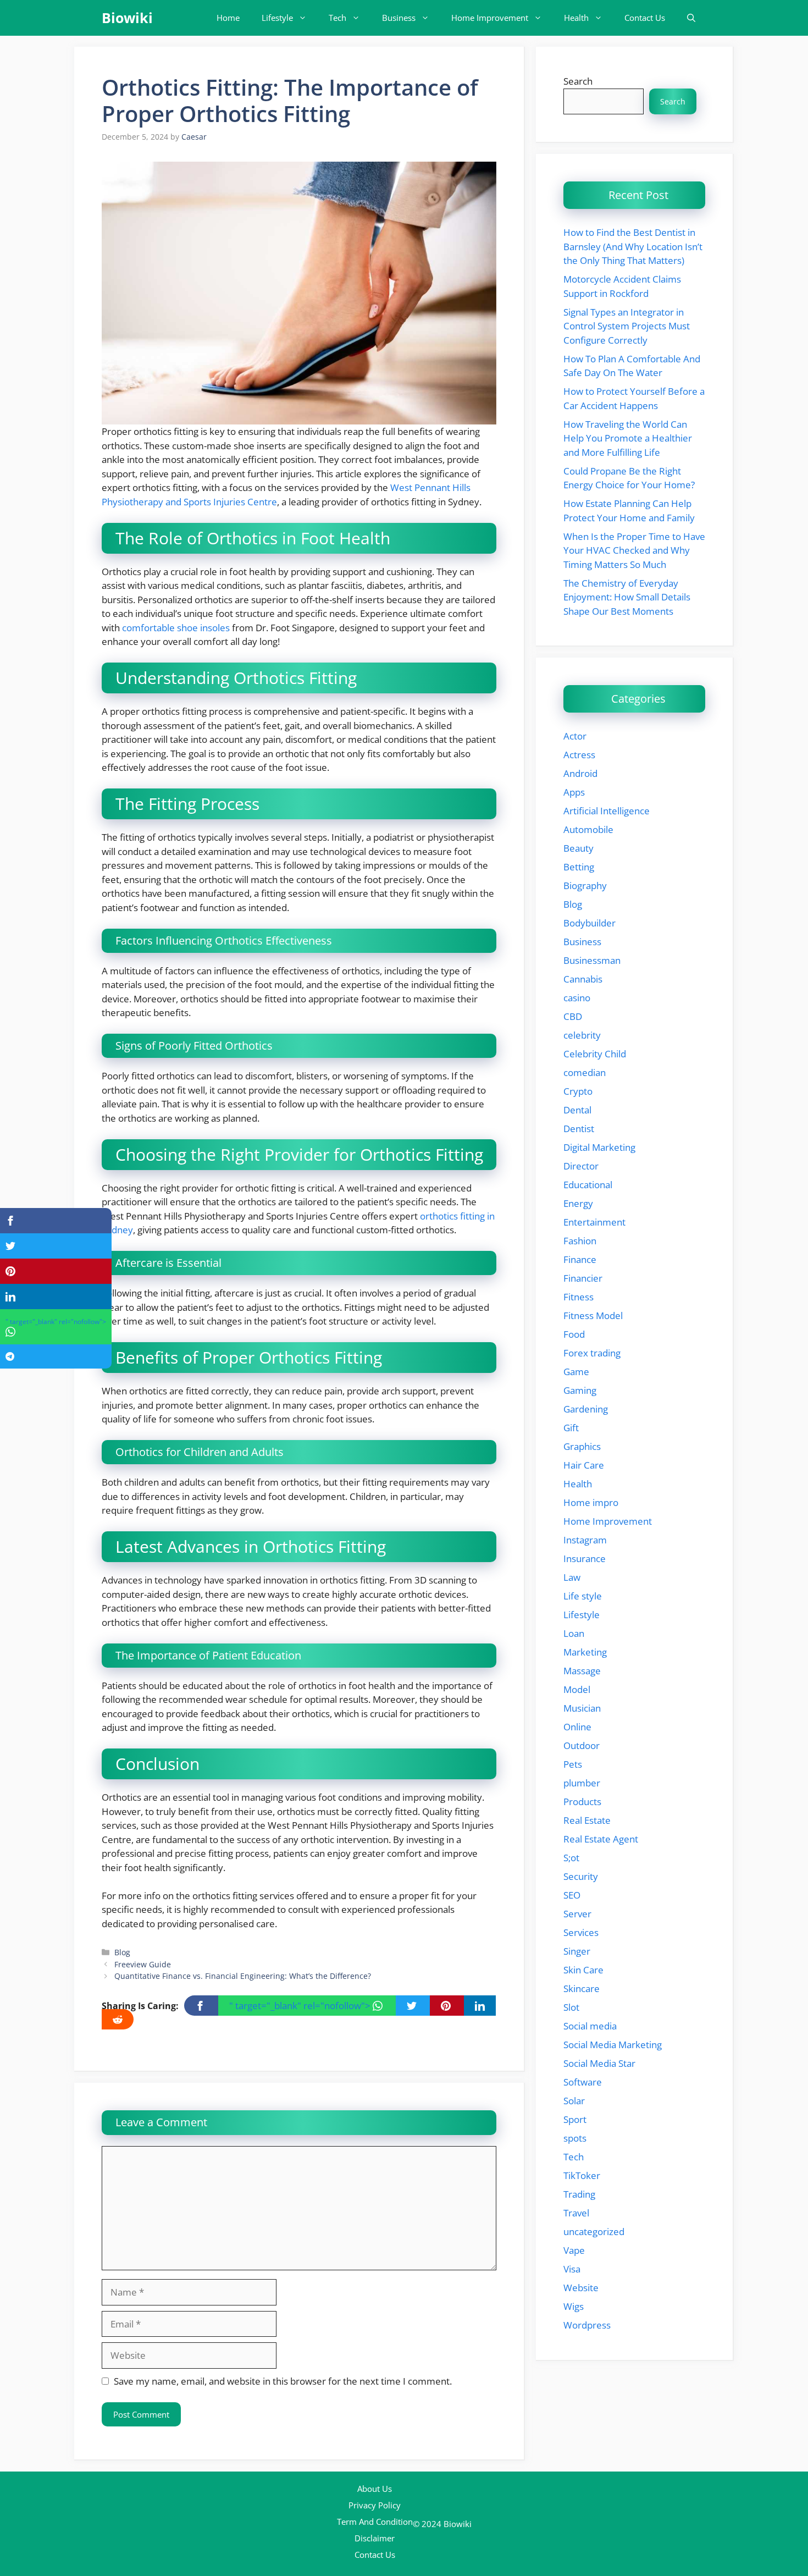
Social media (590, 2026)
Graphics (582, 1446)
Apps (574, 792)
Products (582, 1802)
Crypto (578, 1091)
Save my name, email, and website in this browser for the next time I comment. (283, 2381)
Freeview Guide (143, 1964)
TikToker (582, 2175)
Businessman (592, 960)
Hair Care (584, 1465)
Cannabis (583, 979)
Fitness (579, 1297)
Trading (579, 2194)
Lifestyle (277, 18)
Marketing (585, 1652)
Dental (577, 1110)
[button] (691, 18)
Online (577, 1727)
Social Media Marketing (613, 2045)
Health (576, 18)
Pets (573, 1764)
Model (577, 1689)
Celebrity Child (595, 1054)
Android (580, 773)
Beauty (579, 848)
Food (574, 1334)
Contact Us (645, 18)
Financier (583, 1278)
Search (578, 81)
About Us (375, 2489)
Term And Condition (375, 2522)
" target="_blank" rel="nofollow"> (301, 2006)
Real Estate (587, 1820)
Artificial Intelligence (607, 811)
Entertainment (594, 1222)
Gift (571, 1428)
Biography (585, 886)
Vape (574, 2250)
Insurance (585, 1559)
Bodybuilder (590, 923)
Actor (575, 736)
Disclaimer (375, 2538)
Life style (583, 1596)
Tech (337, 18)
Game (576, 1372)
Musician (582, 1708)
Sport (575, 2119)
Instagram (585, 1540)
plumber (582, 1783)
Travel (576, 2213)
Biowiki (127, 18)
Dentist (579, 1129)
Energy (578, 1203)
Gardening (586, 1409)
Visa (572, 2269)
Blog (122, 1952)
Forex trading (592, 1353)
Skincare (582, 1988)
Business (399, 18)
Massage (582, 1671)
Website (581, 2288)
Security (581, 1876)
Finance (580, 1259)
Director (581, 1166)
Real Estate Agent (601, 1839)
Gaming (580, 1390)
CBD (573, 1016)
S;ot (571, 1858)
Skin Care (583, 1970)
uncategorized (594, 2232)
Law (572, 1577)
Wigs (574, 2306)
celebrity (582, 1035)
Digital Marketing (599, 1147)
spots (575, 2138)
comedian (585, 1072)
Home (228, 18)
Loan (574, 1633)
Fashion (580, 1241)
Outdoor (582, 1745)
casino (577, 998)
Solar (574, 2101)
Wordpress (587, 2325)
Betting (579, 867)
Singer (577, 1951)
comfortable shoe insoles (176, 628)
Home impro (591, 1502)
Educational (588, 1185)
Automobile (588, 829)
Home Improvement (490, 18)
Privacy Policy (375, 2505)
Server (577, 1914)
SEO (572, 1895)
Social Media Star (599, 2063)
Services (581, 1932)
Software (583, 2082)
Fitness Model (593, 1315)
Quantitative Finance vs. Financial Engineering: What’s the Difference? (243, 1976)
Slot (571, 2007)
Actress (579, 755)
